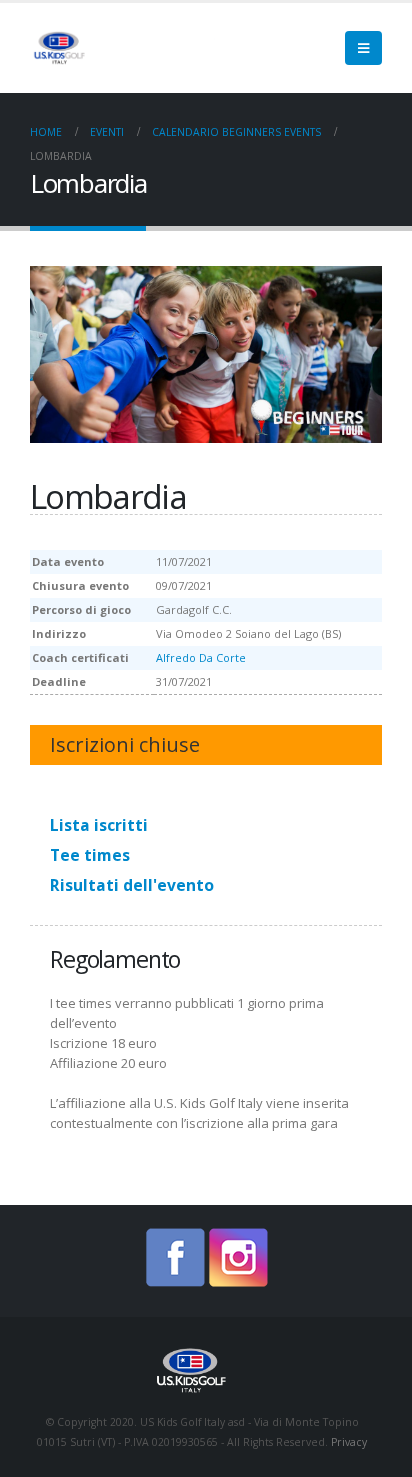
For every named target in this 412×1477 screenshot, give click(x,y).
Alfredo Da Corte (201, 657)
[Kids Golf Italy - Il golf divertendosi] (130, 47)
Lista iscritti (99, 825)
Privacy (349, 1442)
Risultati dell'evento (132, 885)
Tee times (90, 855)
